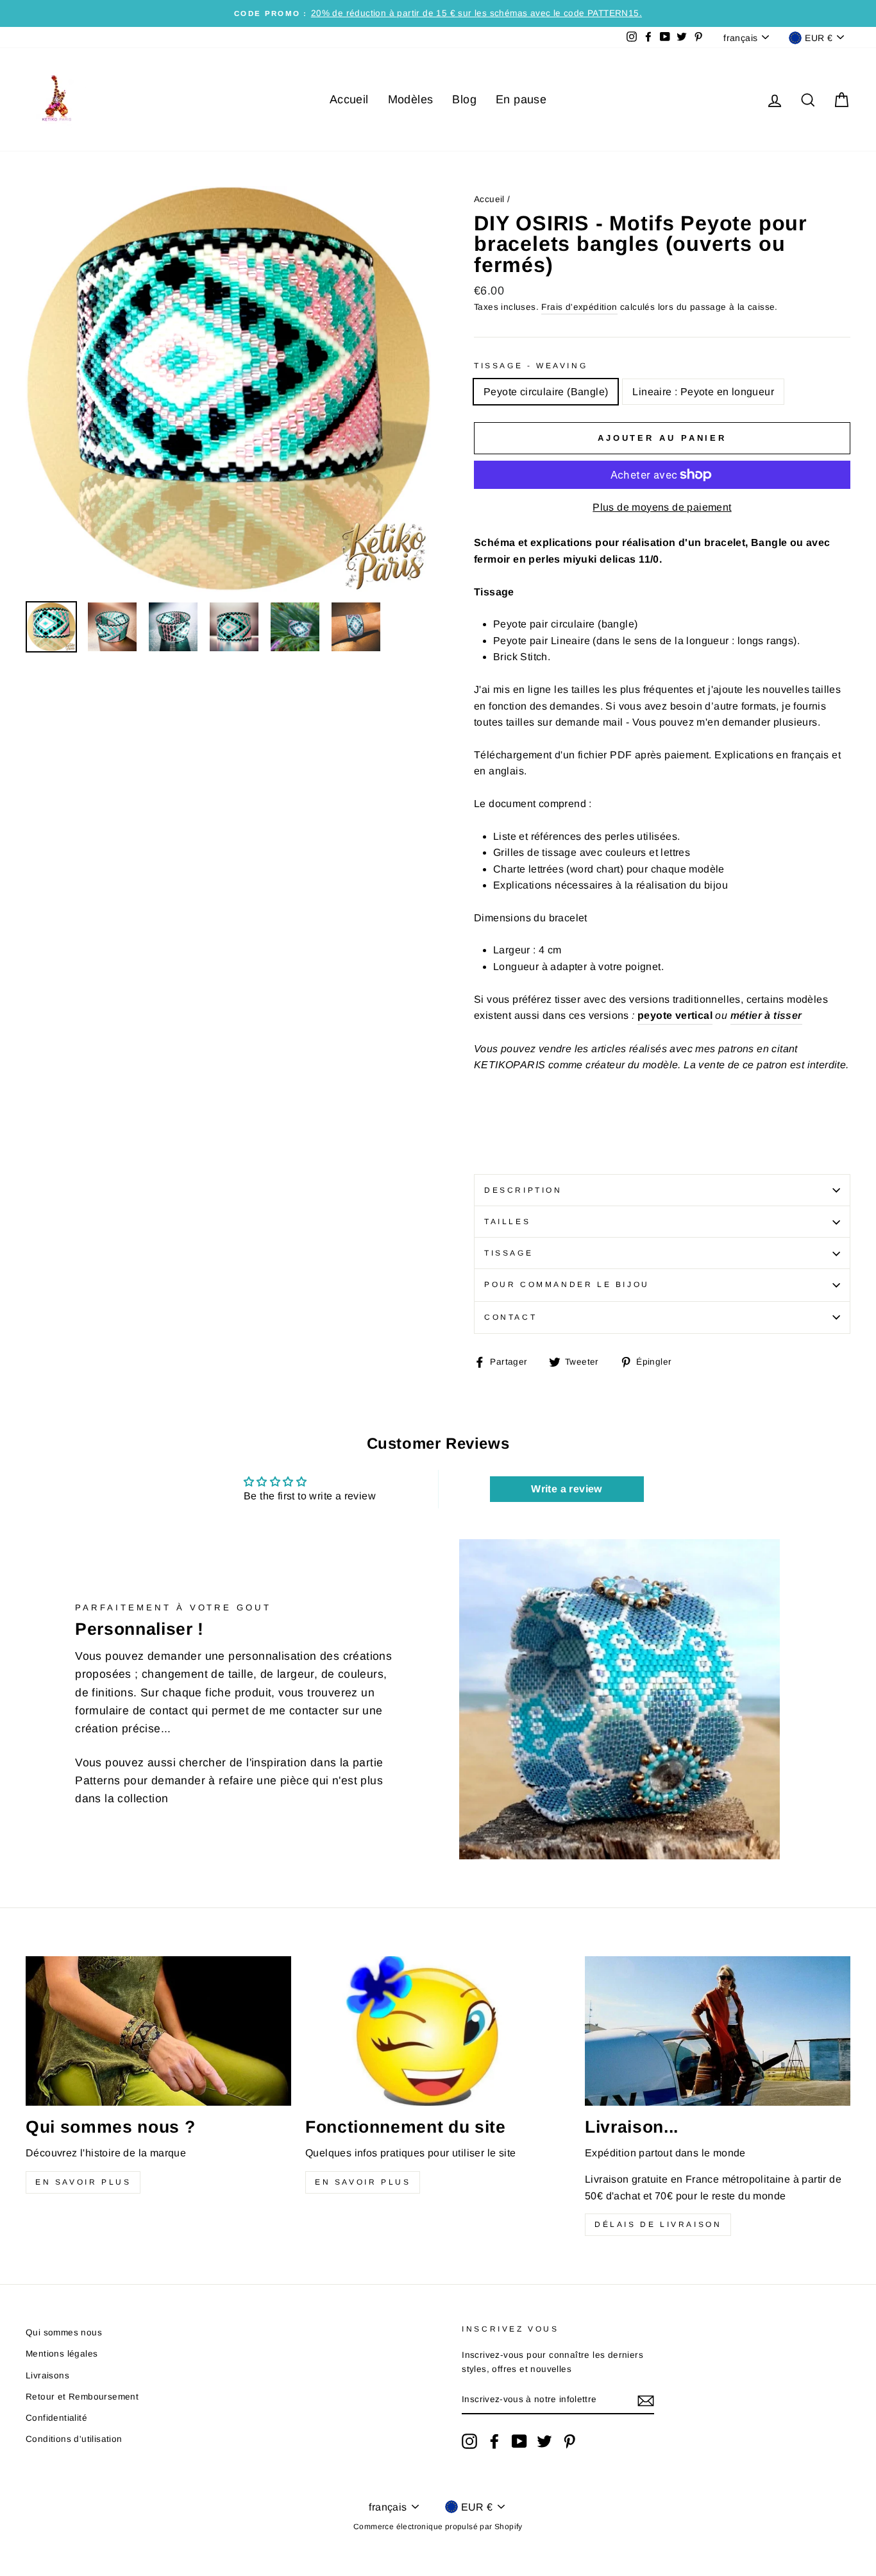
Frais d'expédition (579, 307)
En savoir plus (83, 2182)
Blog (464, 99)
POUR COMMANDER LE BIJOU (567, 1284)
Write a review (567, 1489)
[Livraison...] (718, 2031)
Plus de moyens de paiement (662, 507)
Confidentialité (56, 2418)
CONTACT (510, 1317)
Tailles (507, 1222)
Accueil (349, 99)
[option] (438, 13)
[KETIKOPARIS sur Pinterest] (569, 2441)
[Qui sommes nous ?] (158, 2031)
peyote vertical (675, 1015)
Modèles (411, 99)
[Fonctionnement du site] (438, 2031)
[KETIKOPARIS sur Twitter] (544, 2441)
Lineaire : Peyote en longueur (703, 392)
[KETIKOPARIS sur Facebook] (494, 2441)
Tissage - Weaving (531, 366)
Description (523, 1190)
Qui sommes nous (64, 2333)
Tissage (509, 1253)
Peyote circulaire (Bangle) (546, 392)
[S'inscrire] (646, 2400)
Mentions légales (62, 2354)
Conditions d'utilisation (74, 2439)
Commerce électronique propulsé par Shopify (438, 2527)
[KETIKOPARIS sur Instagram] (469, 2441)
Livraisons (47, 2376)
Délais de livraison (658, 2224)
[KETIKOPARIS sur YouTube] (519, 2441)
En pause (521, 99)
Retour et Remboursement (82, 2397)
